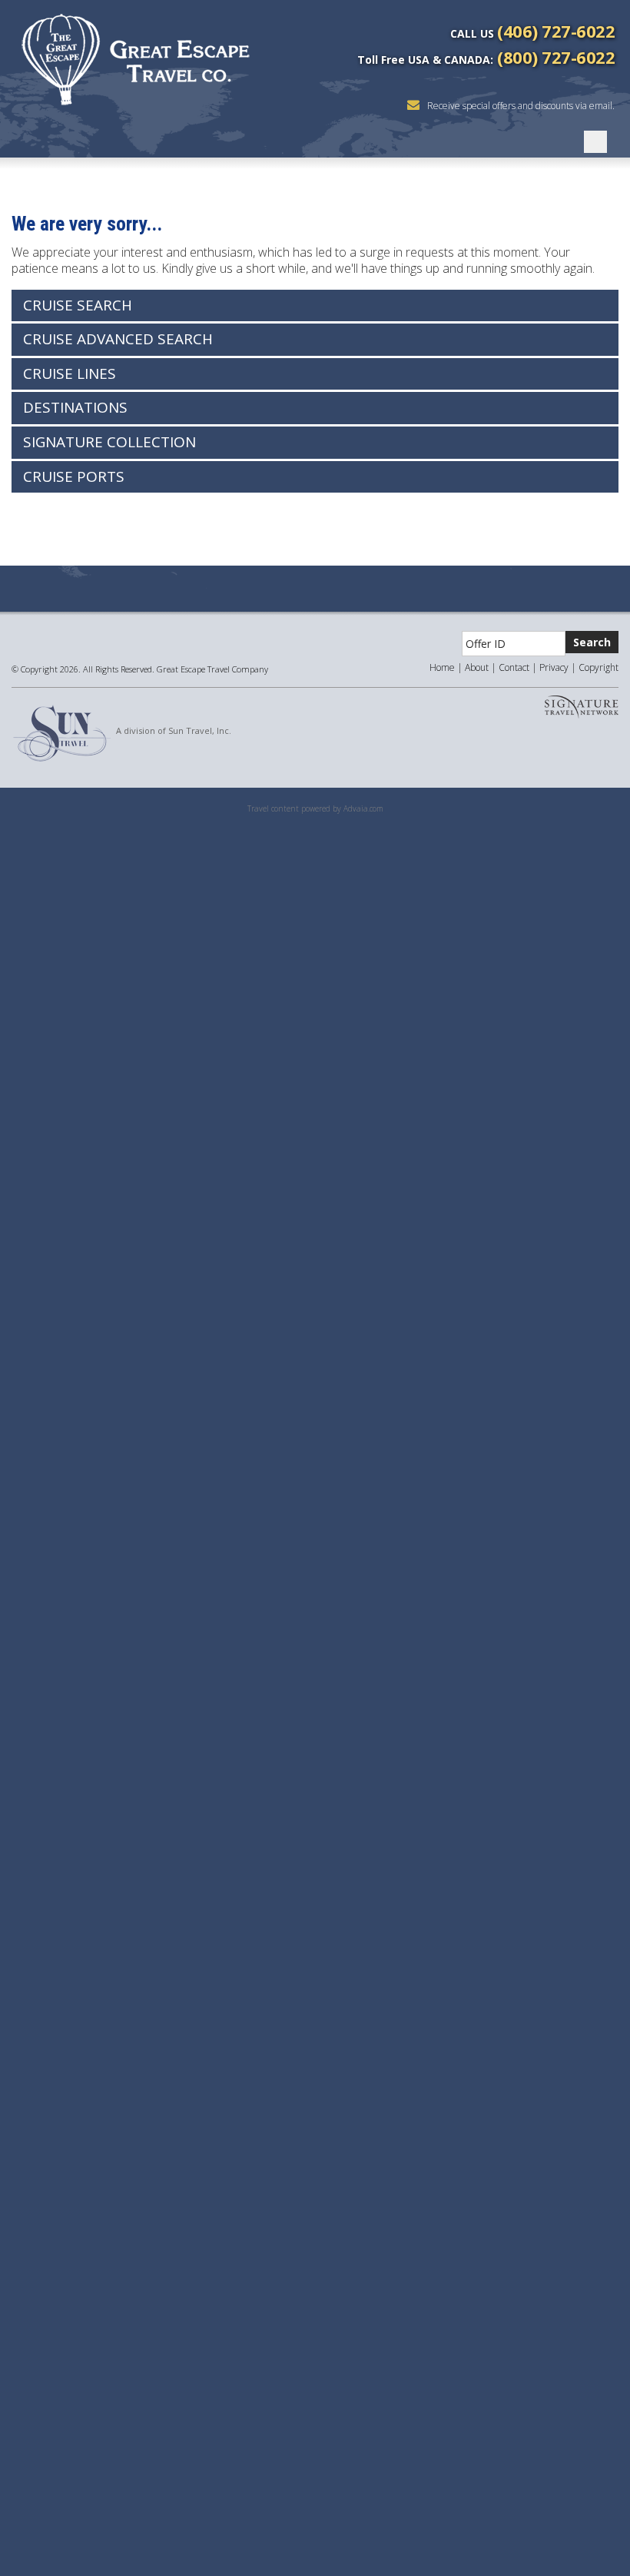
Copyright (598, 667)
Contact (514, 667)
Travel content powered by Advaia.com (315, 808)
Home (442, 667)
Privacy (554, 667)
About (477, 667)
